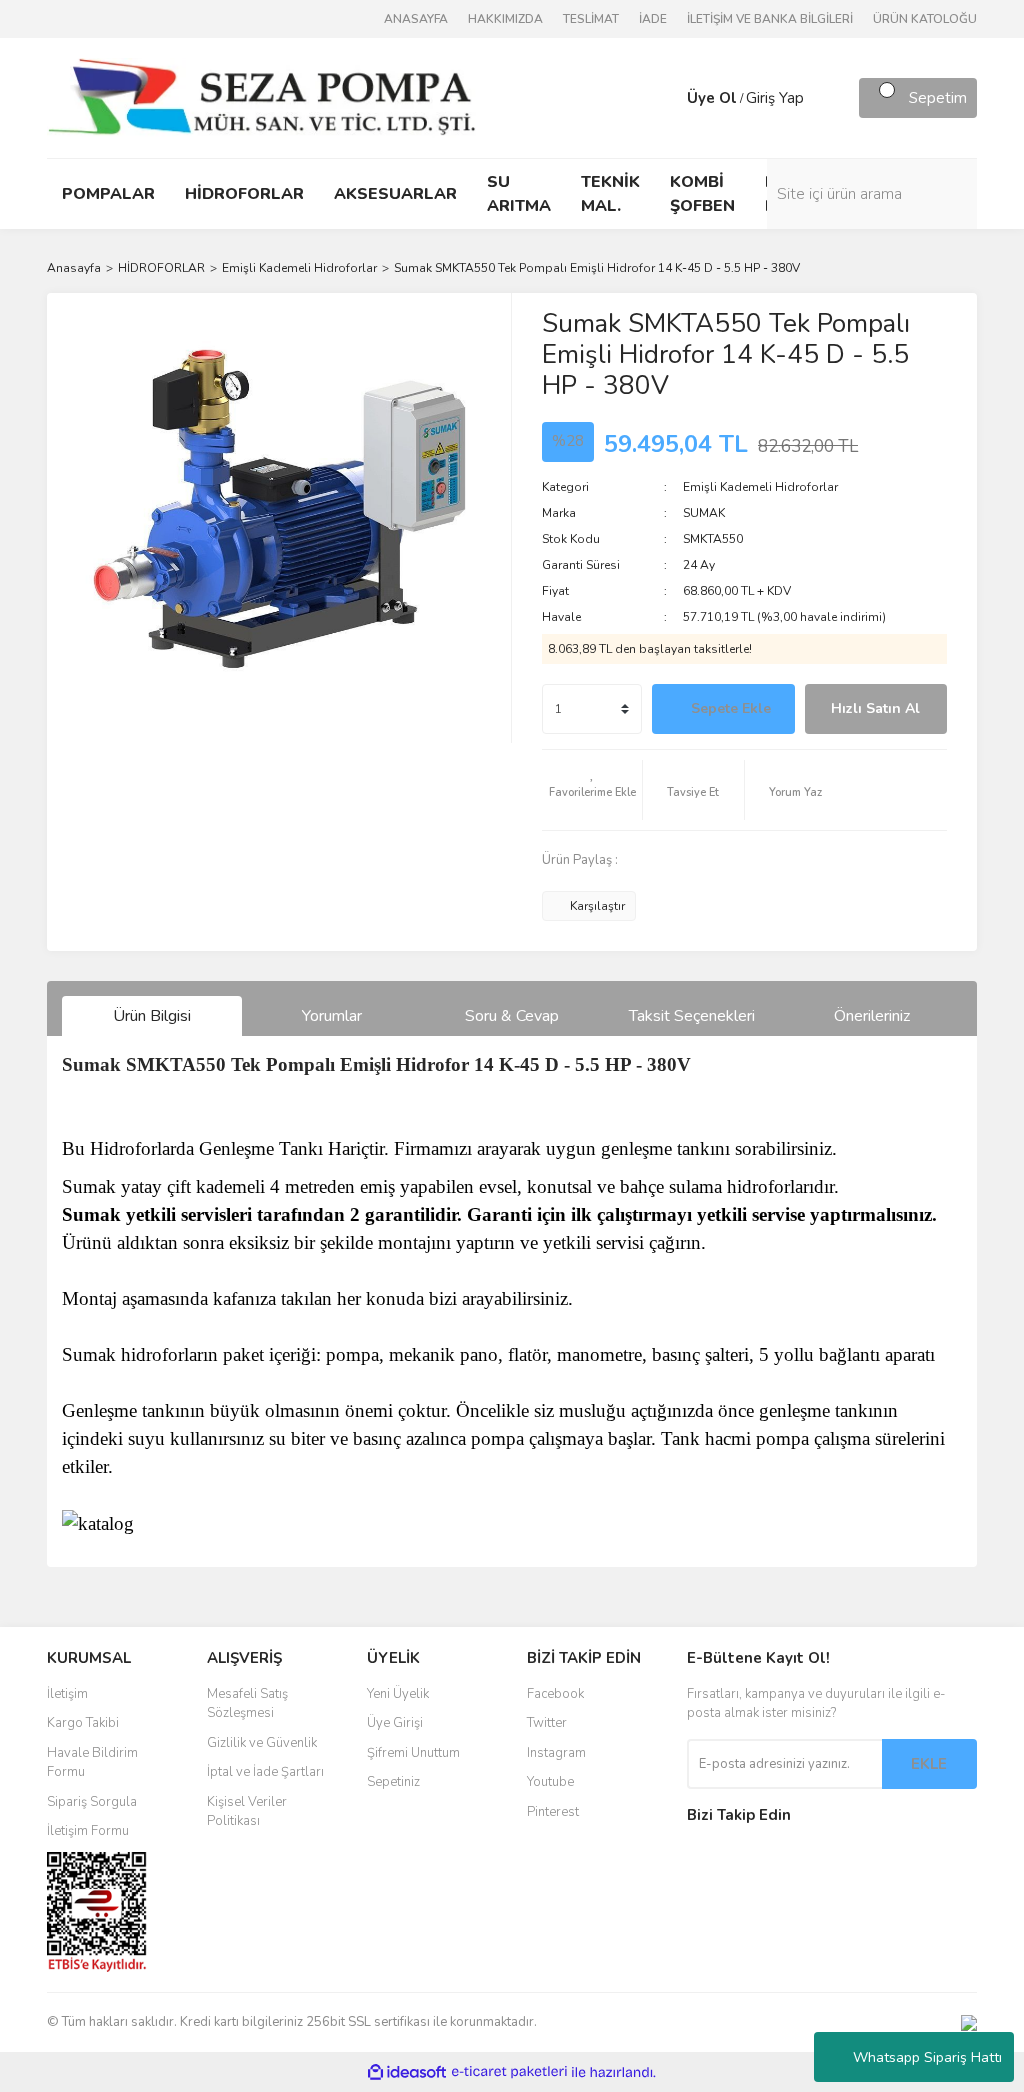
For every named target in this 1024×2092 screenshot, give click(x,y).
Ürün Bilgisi (152, 1016)
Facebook (555, 1694)
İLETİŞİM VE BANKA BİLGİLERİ (770, 19)
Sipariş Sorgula (92, 1802)
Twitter (547, 1723)
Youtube (550, 1782)
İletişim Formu (88, 1831)
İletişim (67, 1694)
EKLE (929, 1764)
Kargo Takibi (83, 1723)
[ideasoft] (407, 2072)
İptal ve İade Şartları (265, 1772)
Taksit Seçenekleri (692, 1016)
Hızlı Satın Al (875, 708)
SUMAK (704, 513)
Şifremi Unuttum (413, 1753)
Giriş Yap (775, 98)
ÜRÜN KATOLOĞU (925, 19)
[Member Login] (667, 98)
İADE (653, 19)
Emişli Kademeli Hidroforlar (760, 487)
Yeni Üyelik (398, 1694)
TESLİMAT (591, 19)
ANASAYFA (416, 19)
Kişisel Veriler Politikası (247, 1812)
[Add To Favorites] (592, 790)
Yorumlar (332, 1016)
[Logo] (261, 97)
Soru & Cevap (512, 1016)
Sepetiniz (393, 1782)
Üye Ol (712, 98)
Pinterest (553, 1812)
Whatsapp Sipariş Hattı (927, 2057)
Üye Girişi (395, 1723)
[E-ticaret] (509, 2072)
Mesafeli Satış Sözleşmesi (247, 1704)
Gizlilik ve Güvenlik (262, 1743)
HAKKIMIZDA (505, 19)
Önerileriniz (872, 1016)
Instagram (556, 1753)
